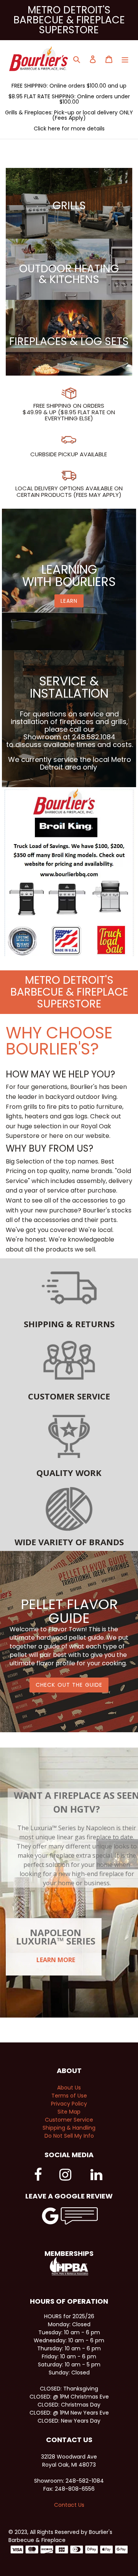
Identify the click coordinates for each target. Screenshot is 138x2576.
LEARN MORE (56, 1960)
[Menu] (125, 59)
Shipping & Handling (69, 2128)
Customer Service (69, 2120)
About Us (69, 2088)
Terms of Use (69, 2096)
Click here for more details (69, 129)
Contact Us (69, 2505)
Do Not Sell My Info (69, 2136)
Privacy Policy (69, 2104)
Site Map (69, 2112)
